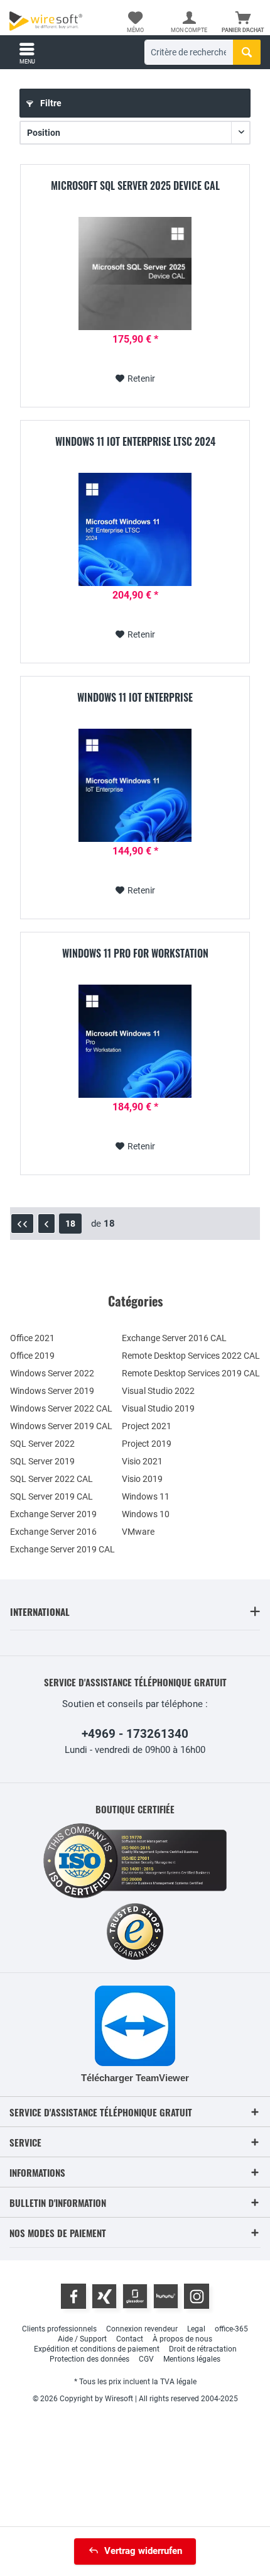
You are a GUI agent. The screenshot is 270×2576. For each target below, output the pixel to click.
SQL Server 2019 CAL (51, 1496)
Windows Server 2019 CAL (61, 1426)
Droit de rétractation (203, 2349)
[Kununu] (166, 2296)
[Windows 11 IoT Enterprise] (135, 785)
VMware (138, 1532)
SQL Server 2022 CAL (51, 1479)
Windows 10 (146, 1514)
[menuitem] (243, 22)
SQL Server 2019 (42, 1461)
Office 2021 (32, 1338)
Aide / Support (82, 2339)
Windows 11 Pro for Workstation (135, 954)
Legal (196, 2329)
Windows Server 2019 (52, 1391)
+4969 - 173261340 (135, 1734)
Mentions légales (192, 2359)
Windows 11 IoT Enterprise (135, 698)
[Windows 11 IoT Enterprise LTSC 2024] (135, 529)
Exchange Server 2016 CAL (174, 1338)
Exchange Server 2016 (53, 1532)
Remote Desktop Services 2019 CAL (191, 1373)
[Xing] (104, 2296)
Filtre (50, 103)
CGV (146, 2359)
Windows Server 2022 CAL (61, 1408)
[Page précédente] (46, 1224)
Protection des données (89, 2359)
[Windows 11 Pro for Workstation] (135, 1041)
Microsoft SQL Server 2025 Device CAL (135, 186)
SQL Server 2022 (42, 1444)
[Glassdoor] (135, 2296)
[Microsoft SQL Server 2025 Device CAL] (135, 274)
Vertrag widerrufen (143, 2551)
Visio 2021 (142, 1461)
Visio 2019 (142, 1479)
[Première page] (22, 1224)
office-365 (231, 2329)
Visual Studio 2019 (158, 1408)
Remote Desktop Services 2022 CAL (191, 1356)
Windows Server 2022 (52, 1373)
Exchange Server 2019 (53, 1514)
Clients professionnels (59, 2329)
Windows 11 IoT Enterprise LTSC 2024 (135, 442)
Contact (130, 2339)
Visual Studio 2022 (158, 1391)
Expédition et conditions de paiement (97, 2349)
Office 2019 (32, 1356)
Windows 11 (146, 1496)
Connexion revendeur (142, 2329)
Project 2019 (147, 1444)
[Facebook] (73, 2296)
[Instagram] (197, 2296)
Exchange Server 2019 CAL (62, 1549)
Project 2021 (147, 1426)
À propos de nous (182, 2339)
